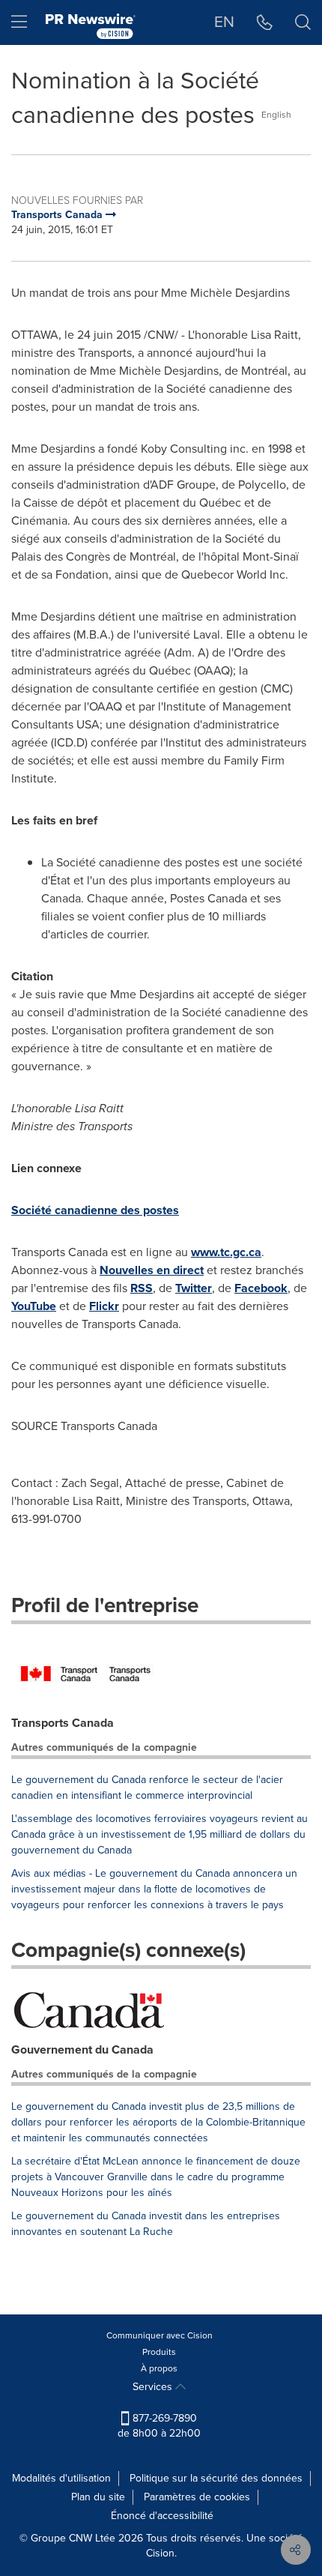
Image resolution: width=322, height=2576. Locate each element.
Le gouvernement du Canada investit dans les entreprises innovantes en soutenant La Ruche (146, 2224)
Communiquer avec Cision (160, 2335)
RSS (142, 1288)
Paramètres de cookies (197, 2497)
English (276, 115)
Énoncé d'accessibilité (162, 2516)
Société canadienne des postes (95, 1210)
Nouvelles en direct (152, 1270)
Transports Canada (63, 1723)
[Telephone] (265, 22)
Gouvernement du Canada (82, 2049)
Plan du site (98, 2497)
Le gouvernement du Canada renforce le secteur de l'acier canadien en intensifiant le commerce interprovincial (147, 1788)
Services (154, 2387)
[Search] (303, 22)
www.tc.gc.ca (226, 1252)
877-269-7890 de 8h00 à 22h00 (159, 2426)
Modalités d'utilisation (61, 2478)
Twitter (194, 1288)
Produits (159, 2352)
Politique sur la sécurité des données (216, 2478)
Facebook (261, 1288)
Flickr (104, 1306)
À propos (159, 2368)
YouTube (34, 1306)
